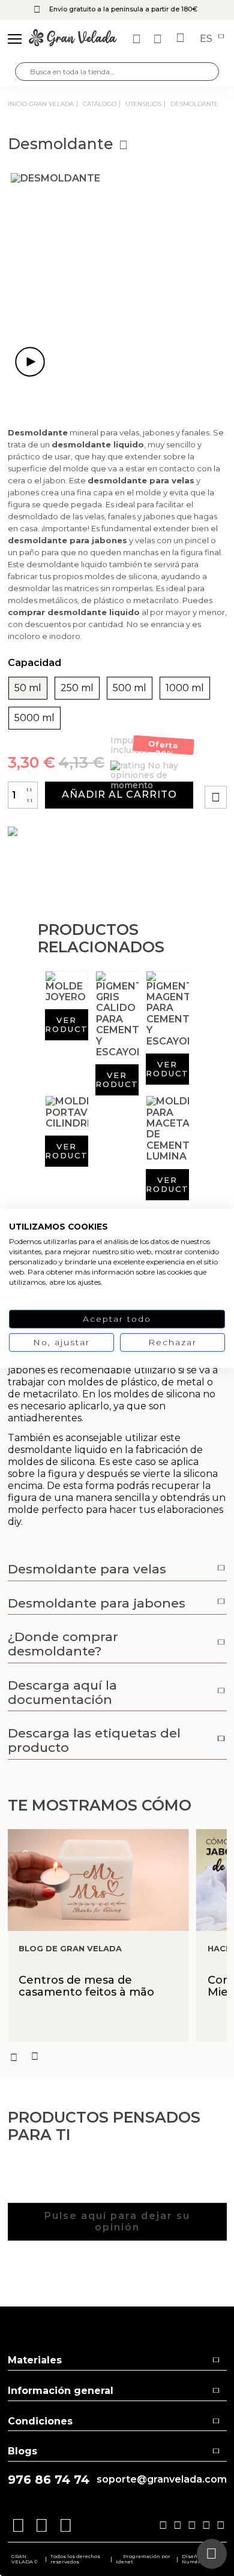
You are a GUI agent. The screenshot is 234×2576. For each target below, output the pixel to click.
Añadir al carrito (119, 794)
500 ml (130, 688)
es (207, 39)
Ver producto (67, 1024)
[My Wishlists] (138, 39)
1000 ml (185, 688)
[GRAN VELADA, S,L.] (73, 39)
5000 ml (34, 718)
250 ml (77, 688)
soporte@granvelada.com (162, 2480)
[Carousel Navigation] (117, 2057)
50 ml (28, 688)
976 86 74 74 (49, 2480)
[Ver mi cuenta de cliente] (159, 39)
